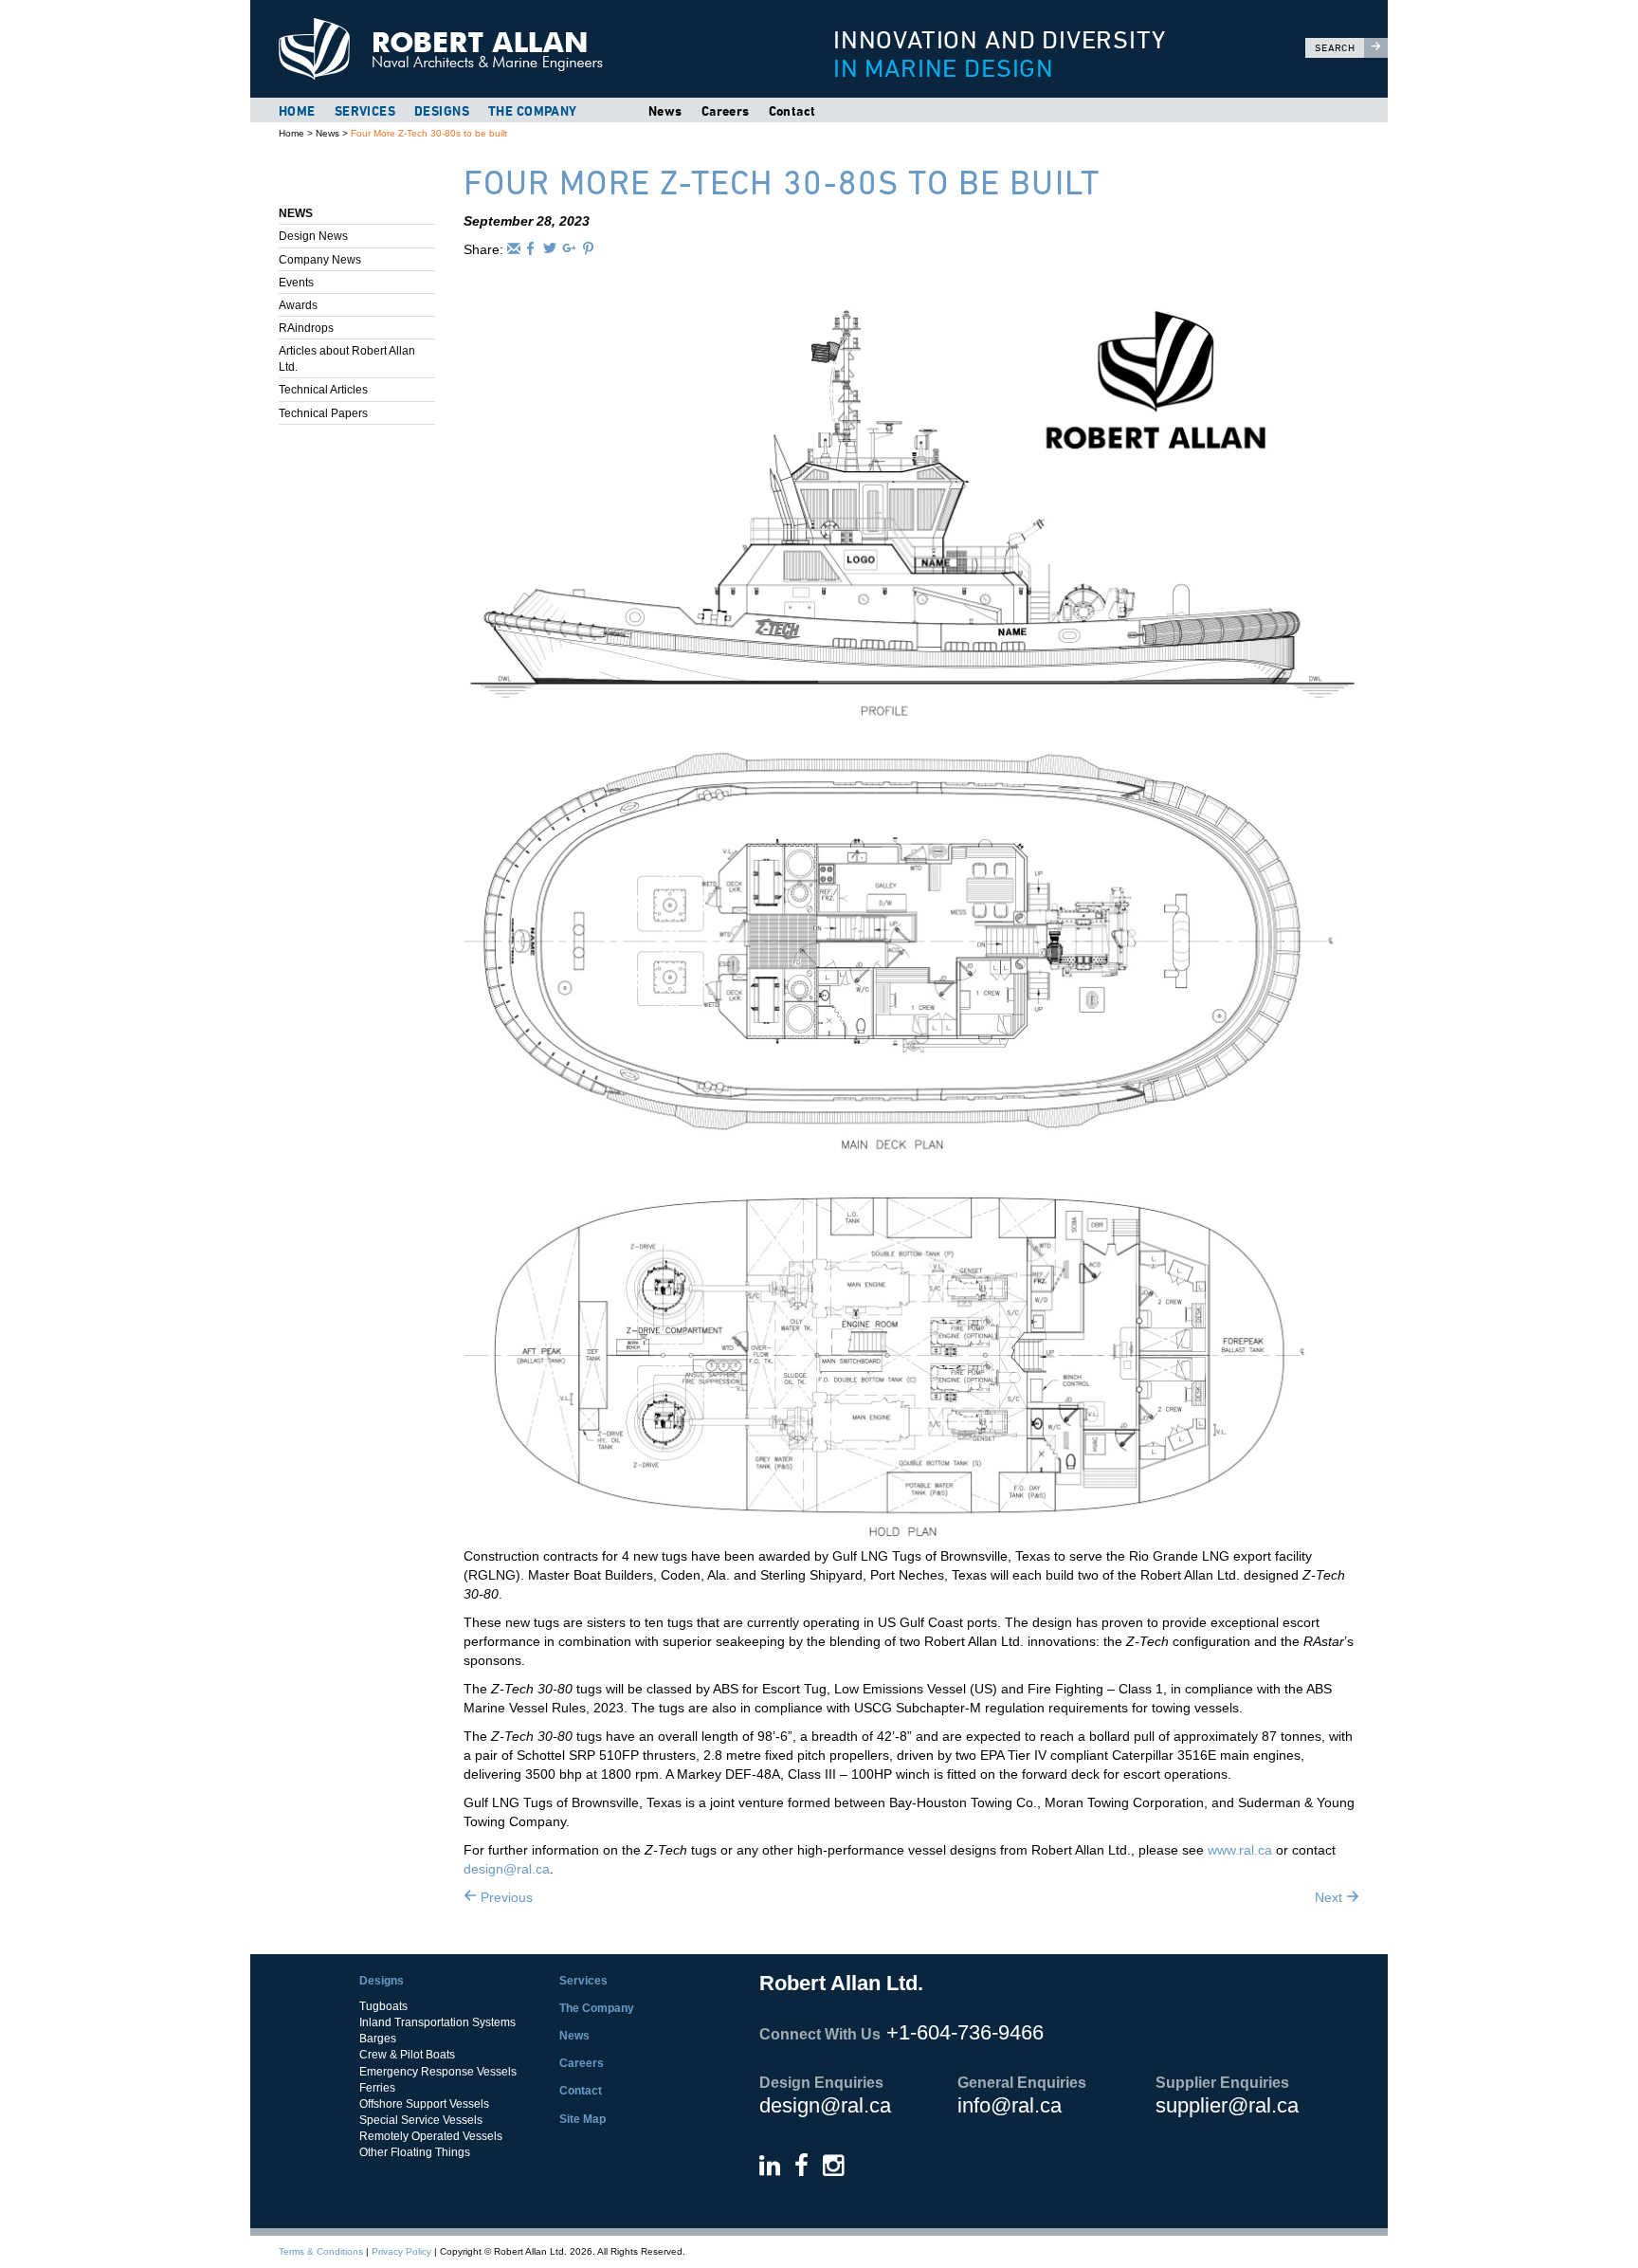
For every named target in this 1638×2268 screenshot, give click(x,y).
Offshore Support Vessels (424, 2104)
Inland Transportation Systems (437, 2022)
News (665, 111)
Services (365, 111)
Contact (792, 111)
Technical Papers (323, 413)
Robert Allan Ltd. (517, 49)
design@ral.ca (507, 1869)
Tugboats (383, 2006)
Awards (298, 305)
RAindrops (306, 328)
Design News (313, 236)
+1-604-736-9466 (965, 2032)
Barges (378, 2039)
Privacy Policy (401, 2251)
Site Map (582, 2119)
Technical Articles (323, 390)
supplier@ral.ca (1227, 2105)
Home (297, 111)
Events (296, 283)
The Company (533, 111)
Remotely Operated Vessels (431, 2136)
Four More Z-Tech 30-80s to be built (429, 133)
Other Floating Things (415, 2152)
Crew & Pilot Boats (407, 2055)
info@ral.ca (1010, 2105)
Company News (320, 260)
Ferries (377, 2088)
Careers (726, 111)
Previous (505, 1897)
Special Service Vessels (421, 2120)
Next (1330, 1897)
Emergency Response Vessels (438, 2072)
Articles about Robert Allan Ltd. (347, 359)
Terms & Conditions (321, 2251)
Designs (442, 111)
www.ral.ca (1240, 1850)
